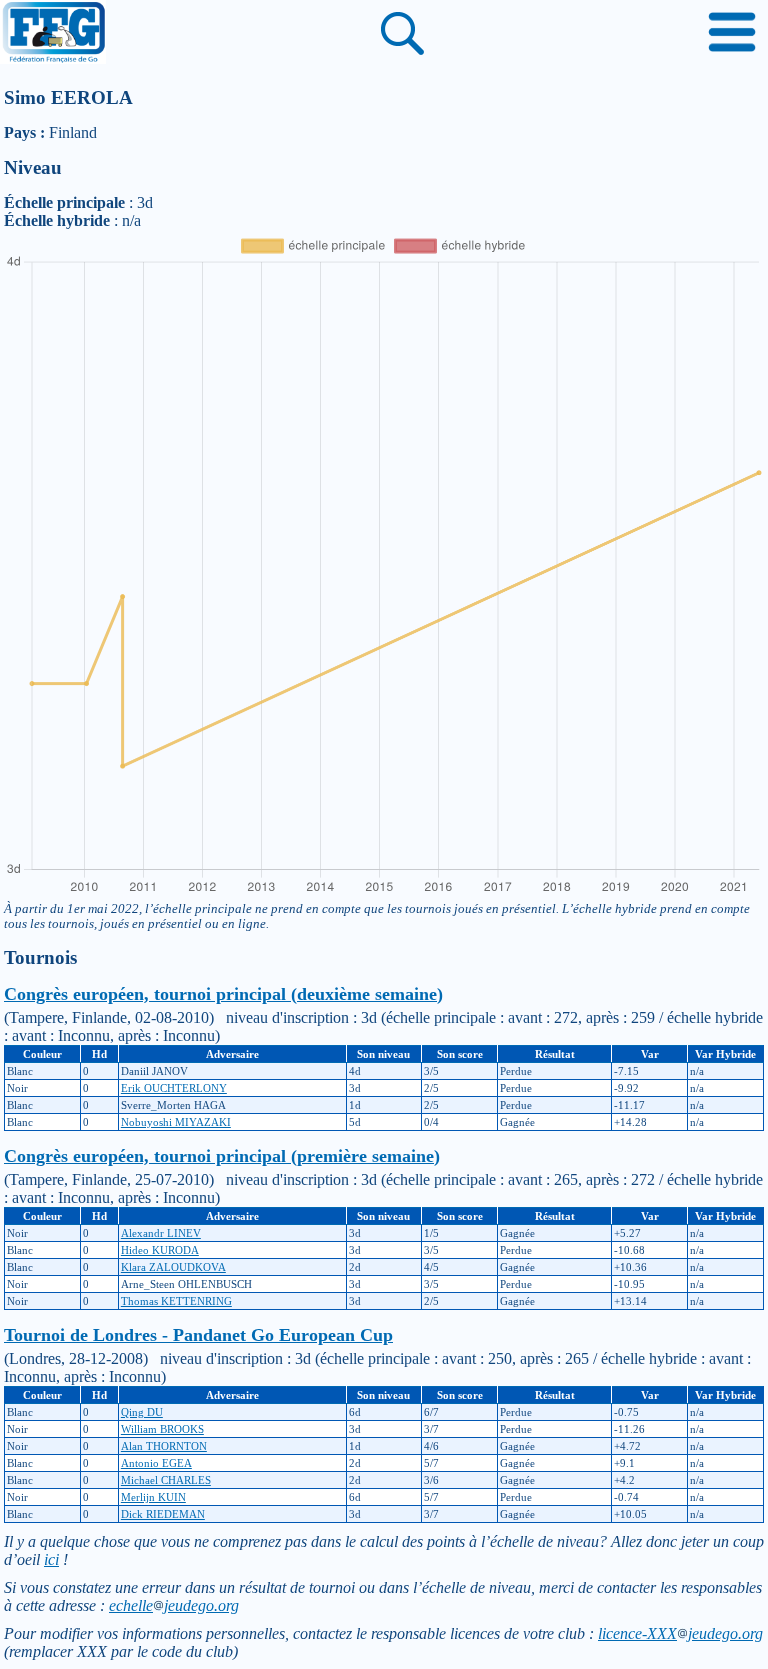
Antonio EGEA (156, 1463)
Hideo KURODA (160, 1250)
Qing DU (142, 1412)
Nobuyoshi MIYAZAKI (176, 1122)
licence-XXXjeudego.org (680, 1633)
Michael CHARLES (166, 1480)
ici (51, 1559)
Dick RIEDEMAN (163, 1514)
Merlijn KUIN (153, 1497)
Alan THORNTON (164, 1446)
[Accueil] (53, 34)
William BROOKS (162, 1429)
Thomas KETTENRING (176, 1301)
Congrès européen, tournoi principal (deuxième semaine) (223, 994)
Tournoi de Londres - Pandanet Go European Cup (198, 1335)
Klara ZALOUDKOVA (173, 1267)
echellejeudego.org (174, 1605)
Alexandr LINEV (161, 1233)
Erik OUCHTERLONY (174, 1088)
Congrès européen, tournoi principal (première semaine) (222, 1156)
